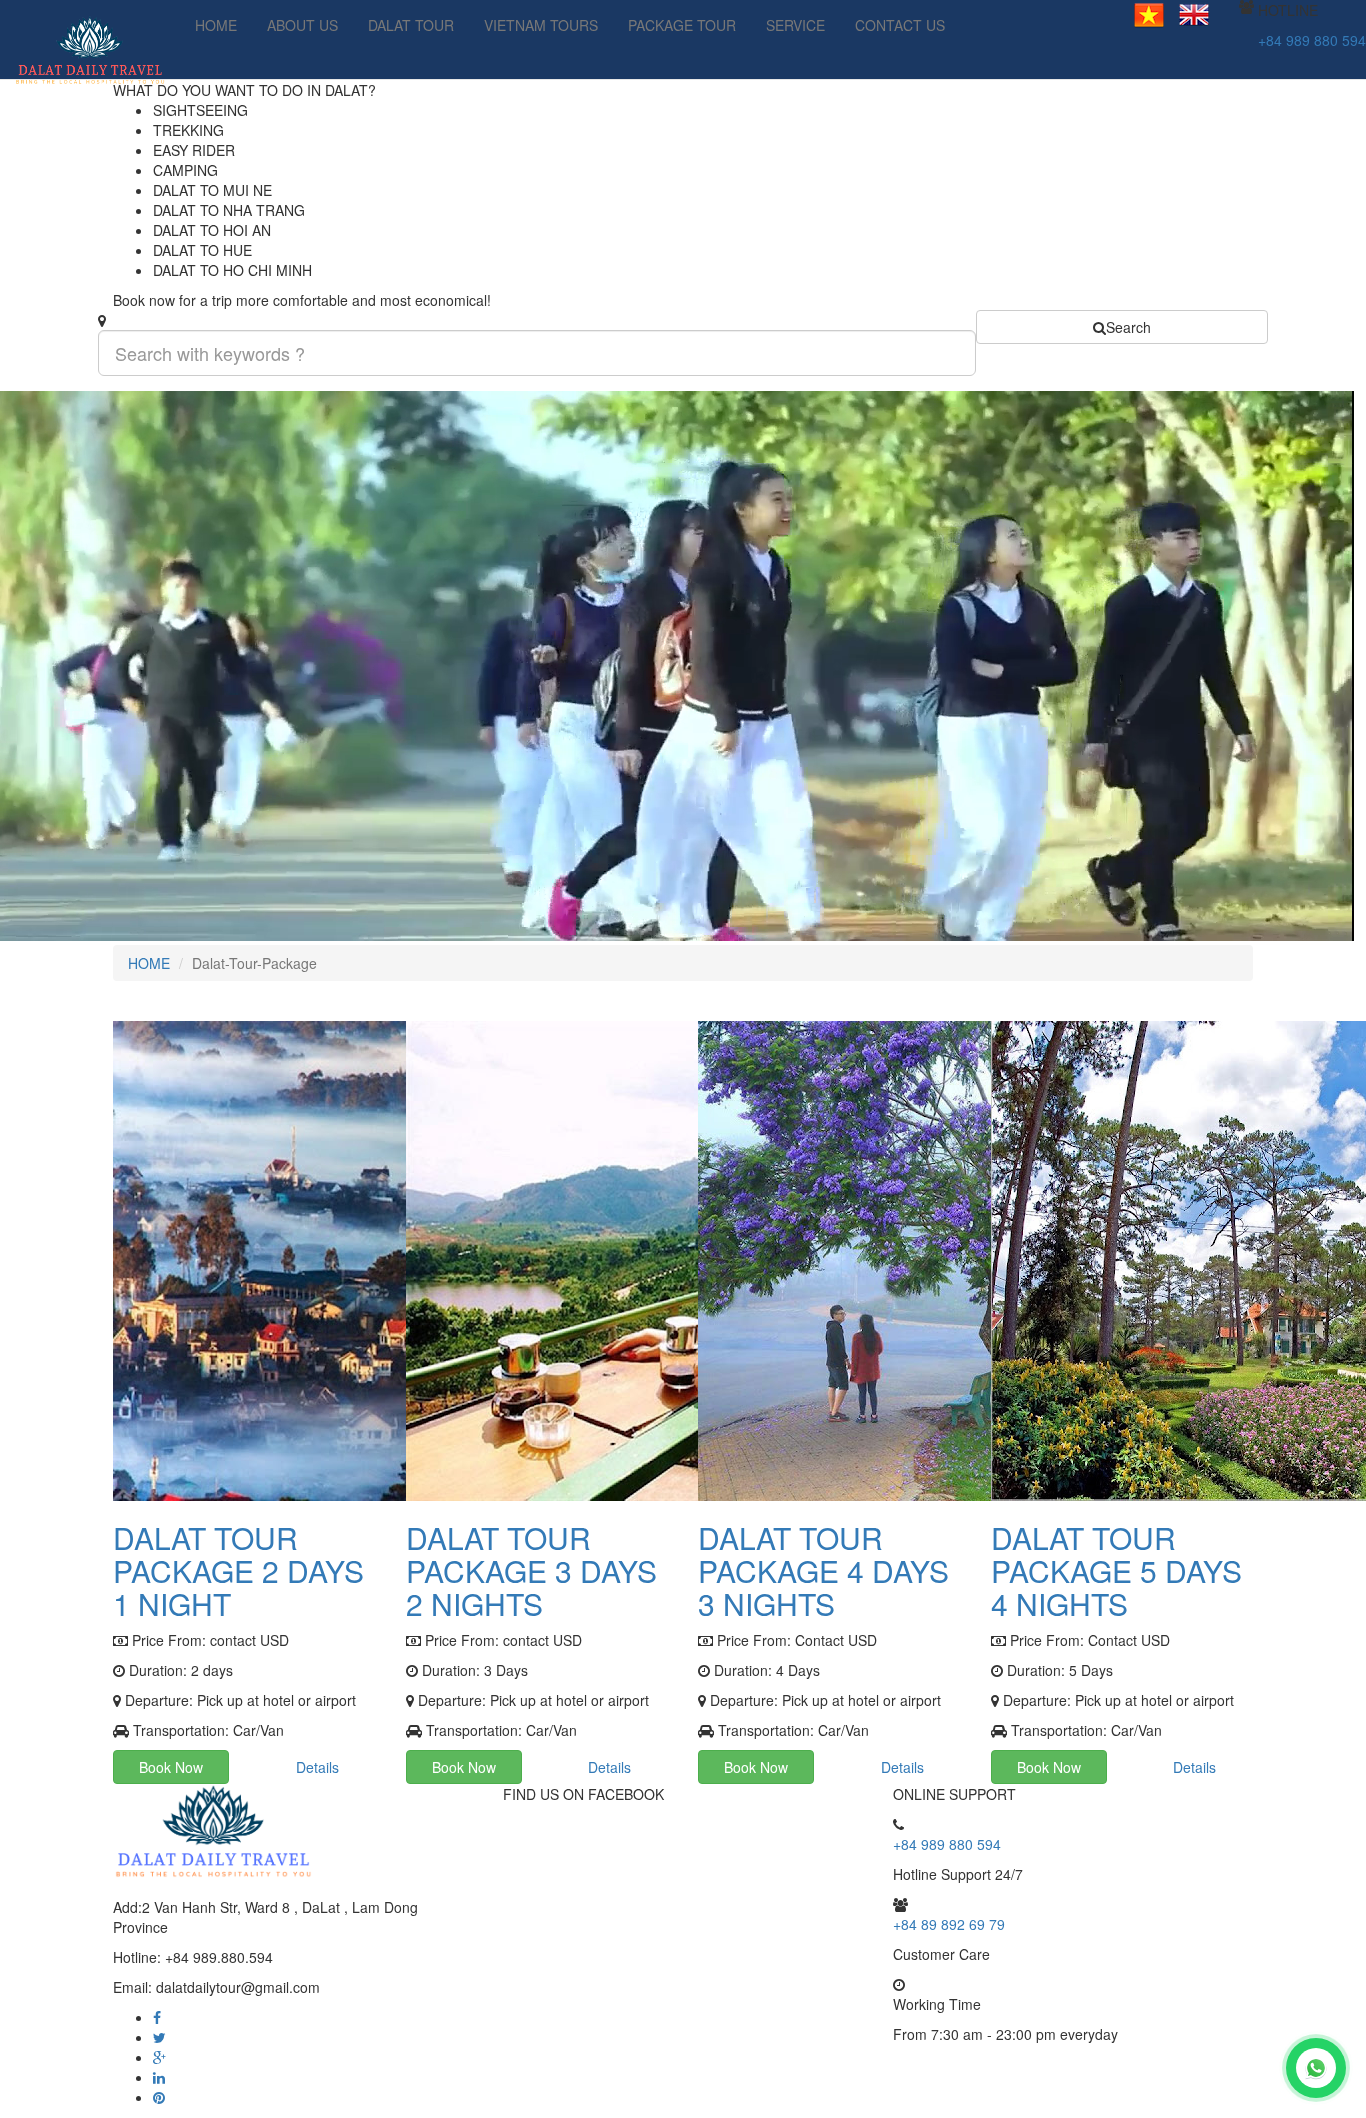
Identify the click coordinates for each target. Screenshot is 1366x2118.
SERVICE (795, 25)
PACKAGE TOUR (682, 25)
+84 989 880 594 (1312, 40)
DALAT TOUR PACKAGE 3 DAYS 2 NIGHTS (531, 1570)
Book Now (171, 1767)
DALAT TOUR (411, 25)
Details (317, 1767)
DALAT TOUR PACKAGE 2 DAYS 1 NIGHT (238, 1570)
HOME (216, 25)
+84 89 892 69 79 (949, 1924)
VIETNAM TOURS (541, 25)
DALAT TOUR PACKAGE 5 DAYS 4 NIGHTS (1116, 1570)
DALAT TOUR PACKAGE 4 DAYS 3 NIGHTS (823, 1570)
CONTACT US (900, 25)
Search (1128, 327)
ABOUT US (302, 25)
